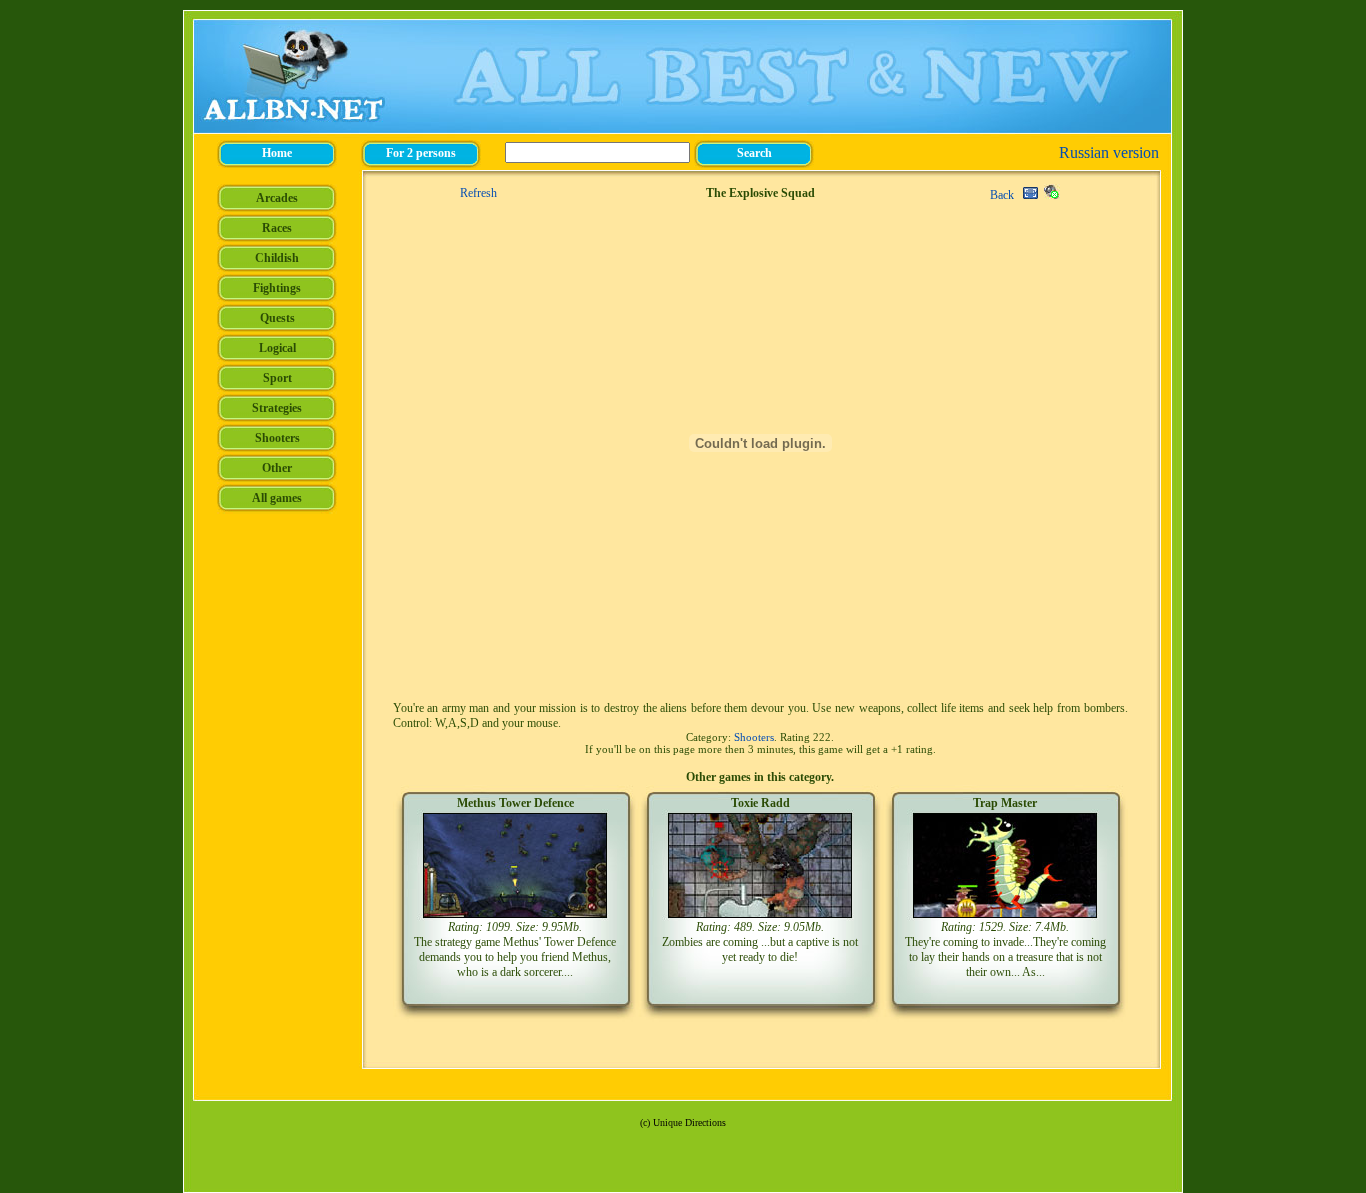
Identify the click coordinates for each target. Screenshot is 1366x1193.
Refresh (478, 193)
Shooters (754, 737)
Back (1002, 195)
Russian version (1109, 152)
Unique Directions (689, 1122)
